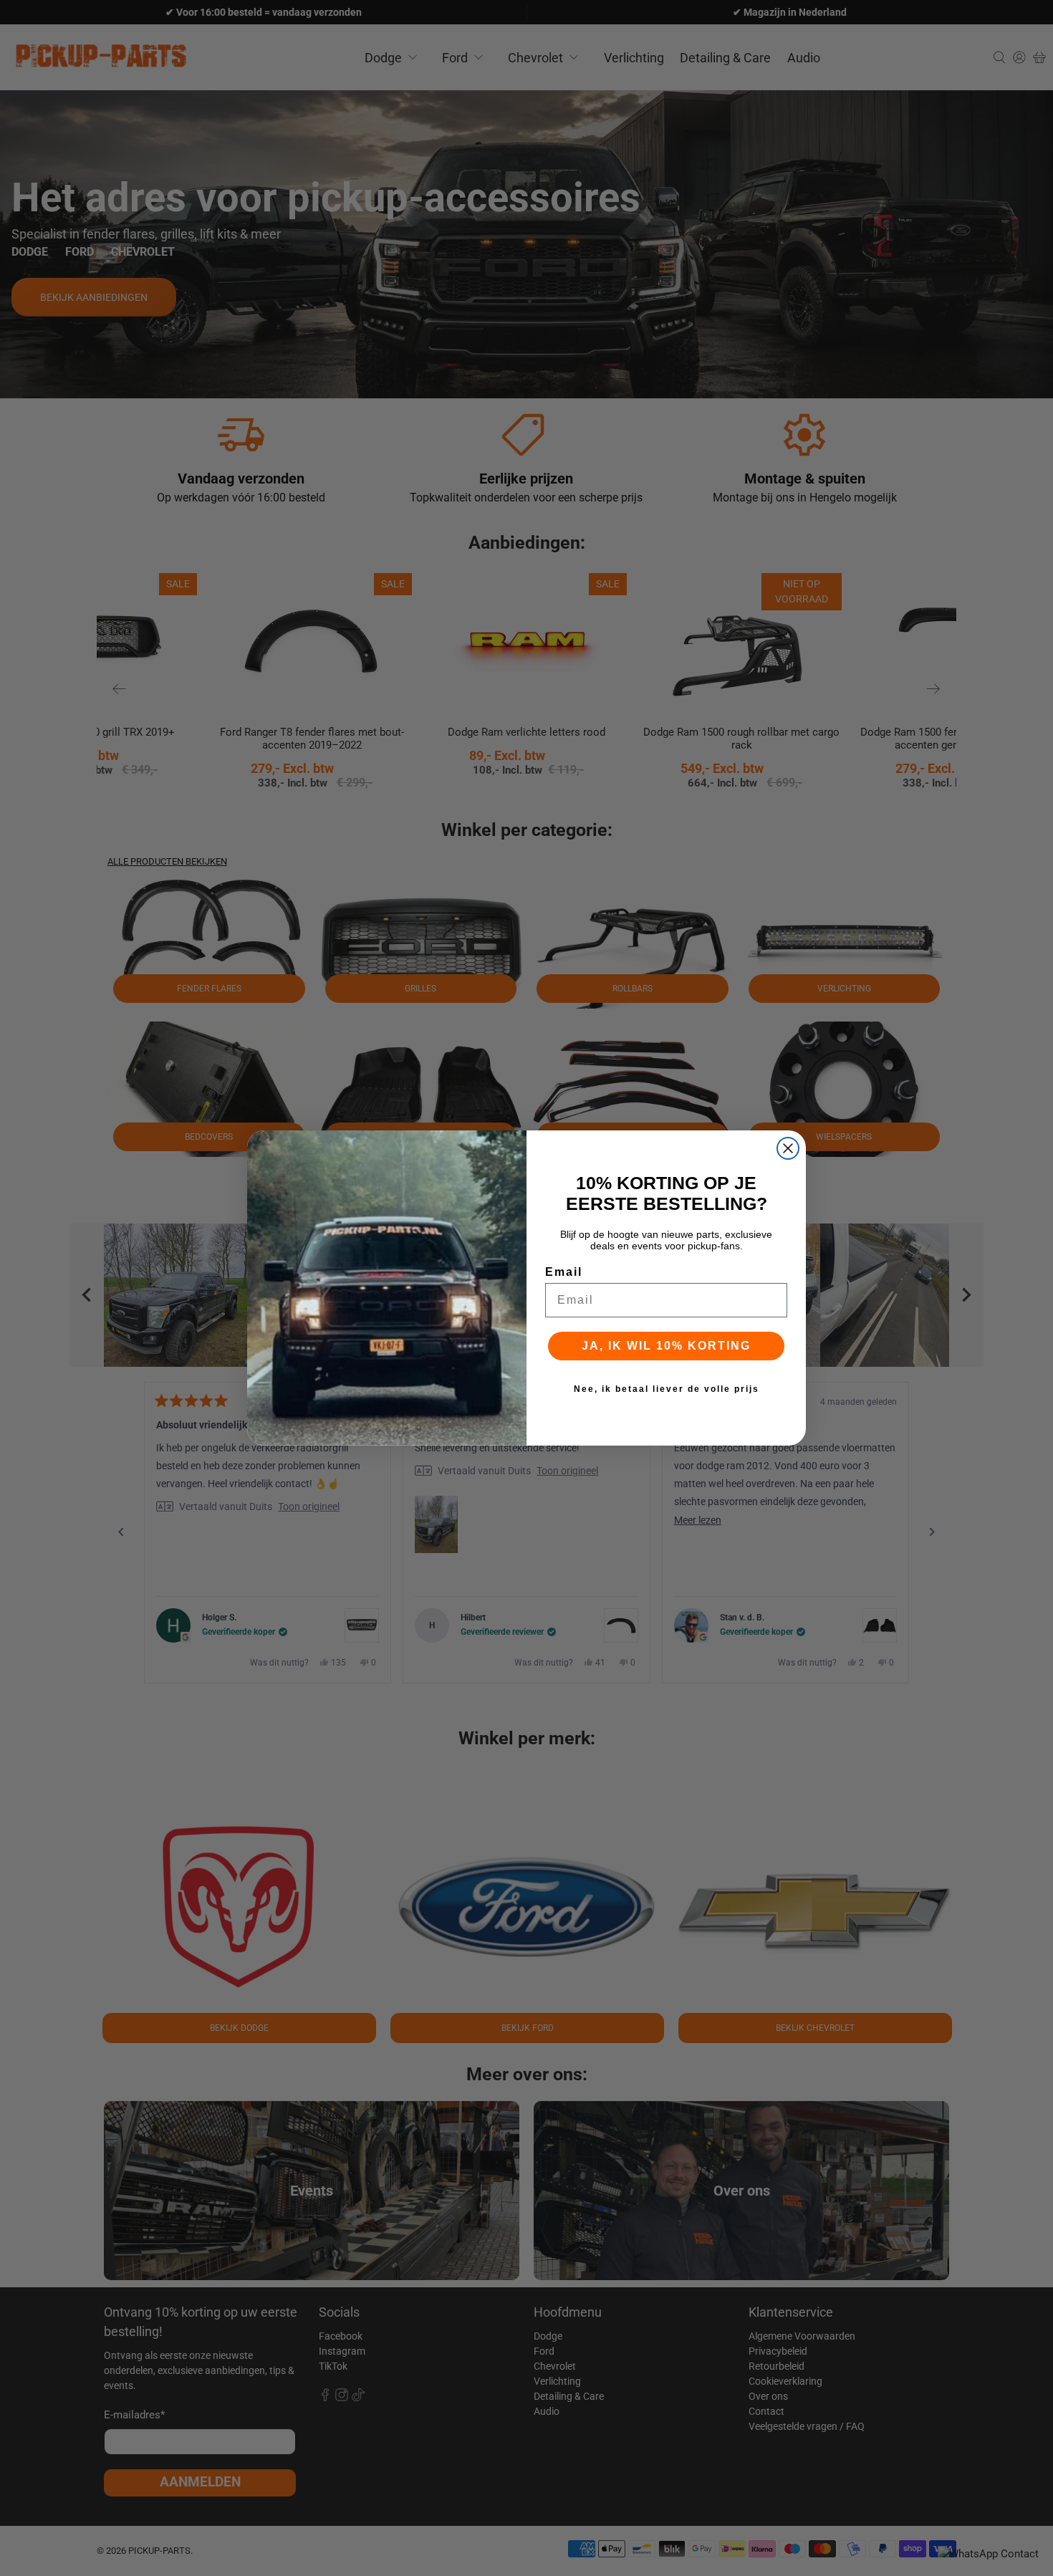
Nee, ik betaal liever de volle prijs (667, 1389)
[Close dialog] (788, 1148)
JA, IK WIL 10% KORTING (666, 1346)
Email (564, 1272)
